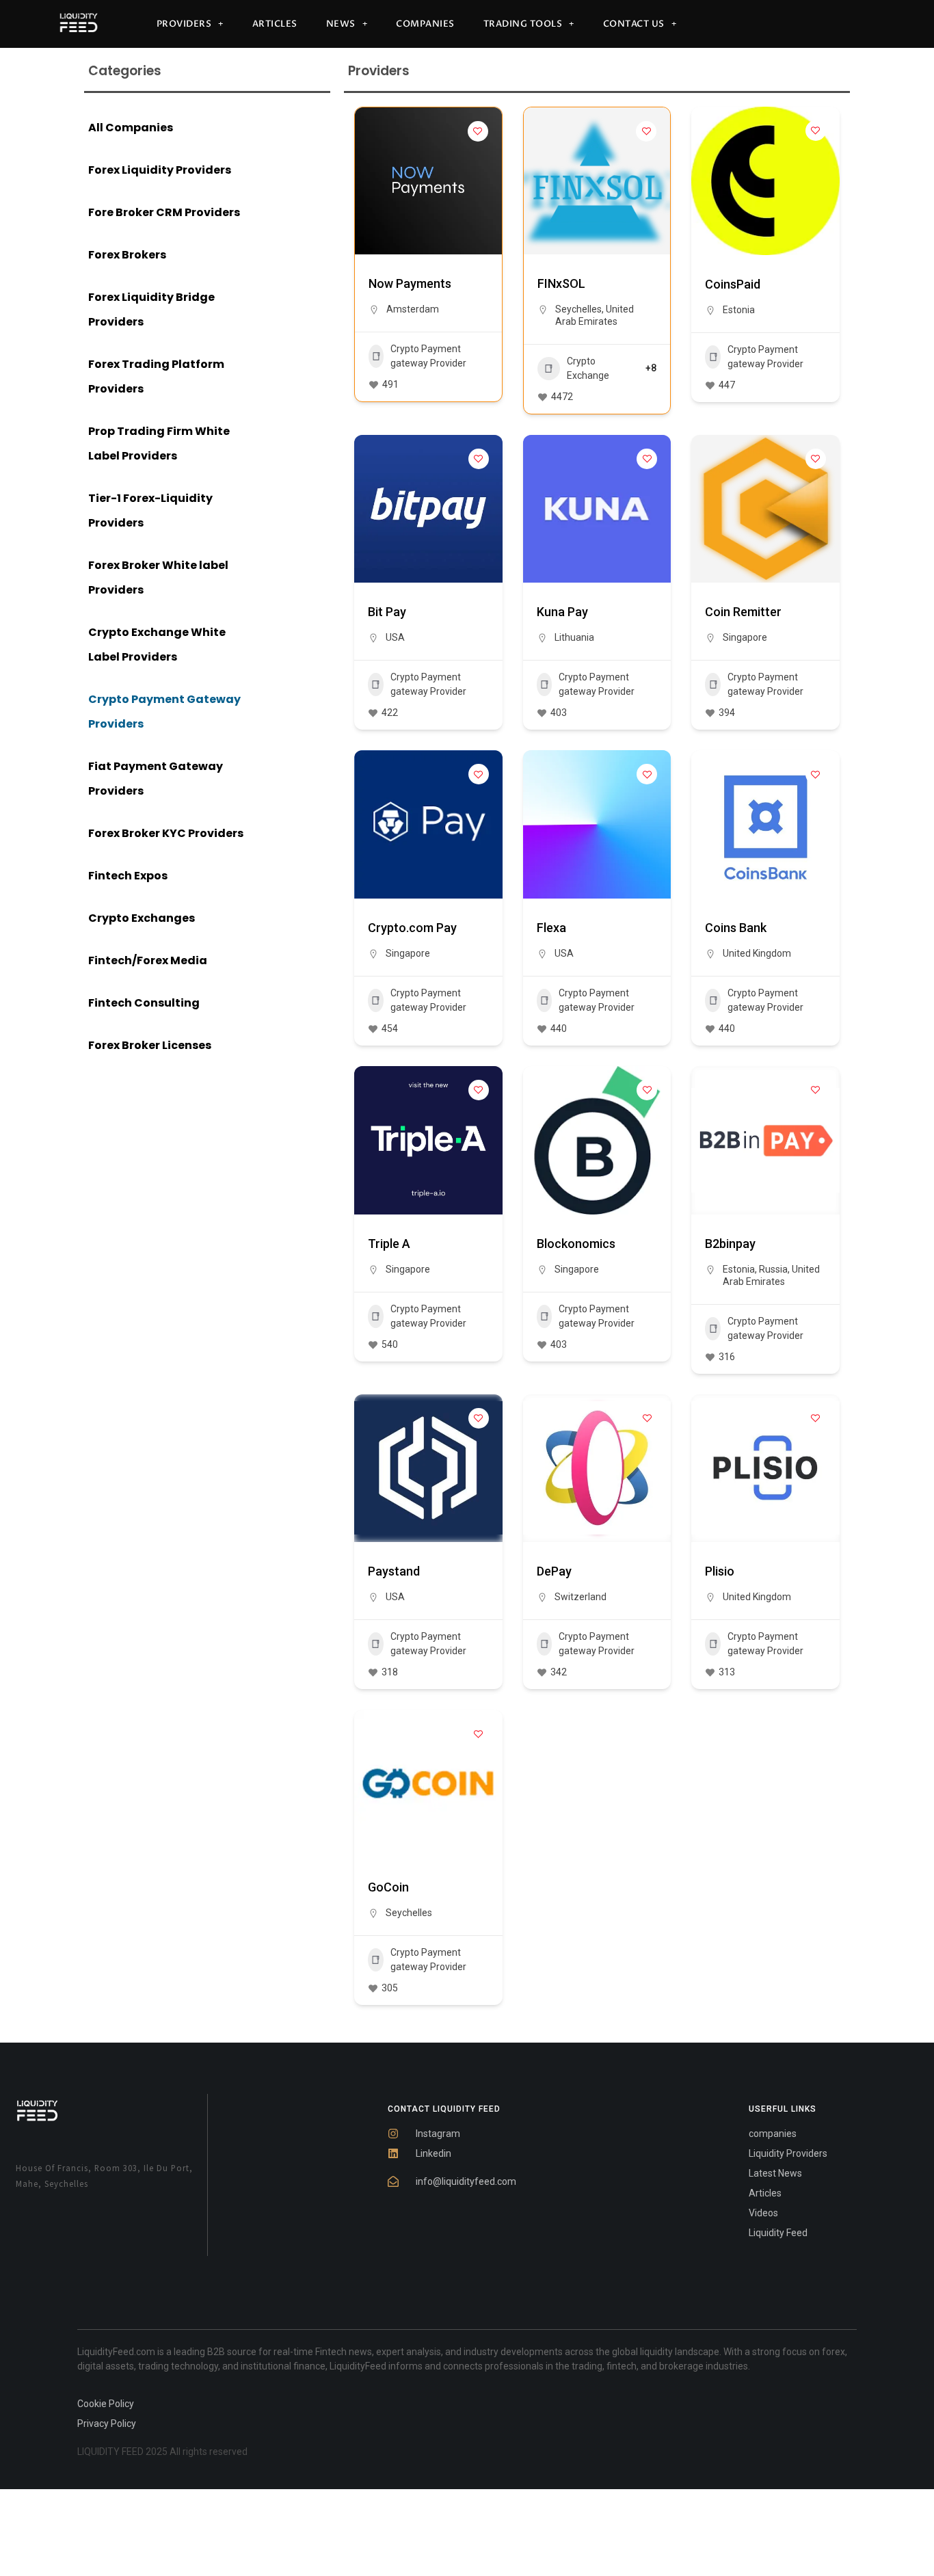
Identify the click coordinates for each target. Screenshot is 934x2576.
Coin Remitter (743, 612)
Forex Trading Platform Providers (156, 376)
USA (395, 637)
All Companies (131, 128)
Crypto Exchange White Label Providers (157, 645)
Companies (425, 24)
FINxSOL (561, 283)
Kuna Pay (562, 612)
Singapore (745, 637)
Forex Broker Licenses (150, 1045)
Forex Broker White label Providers (158, 577)
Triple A (389, 1244)
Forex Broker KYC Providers (166, 833)
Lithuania (574, 637)
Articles (275, 24)
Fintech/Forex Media (148, 960)
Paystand (394, 1571)
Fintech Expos (128, 876)
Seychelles (578, 309)
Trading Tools (523, 24)
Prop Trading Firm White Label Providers (159, 443)
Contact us (634, 24)
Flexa (551, 928)
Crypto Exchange (588, 368)
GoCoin (388, 1887)
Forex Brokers (127, 255)
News (341, 24)
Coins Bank (736, 928)
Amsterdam (413, 309)
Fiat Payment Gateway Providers (156, 779)
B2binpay (730, 1244)
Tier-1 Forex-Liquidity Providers (150, 510)
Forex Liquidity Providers (160, 170)
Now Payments (410, 283)
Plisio (720, 1571)
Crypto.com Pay (412, 928)
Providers (184, 24)
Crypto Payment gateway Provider (428, 356)
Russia (773, 1269)
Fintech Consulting (144, 1003)
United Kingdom (757, 953)
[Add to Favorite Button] (478, 131)
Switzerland (581, 1597)
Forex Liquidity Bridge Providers (151, 309)
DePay (554, 1571)
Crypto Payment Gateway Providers (164, 712)
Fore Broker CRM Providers (164, 212)
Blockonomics (576, 1244)
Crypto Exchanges (142, 918)
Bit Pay (387, 612)
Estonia (739, 310)
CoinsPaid (733, 284)
